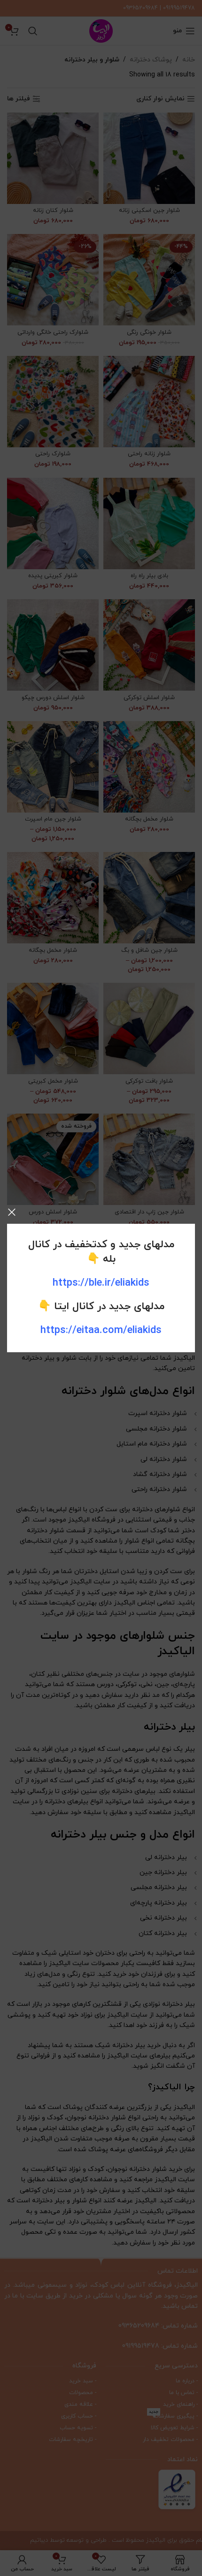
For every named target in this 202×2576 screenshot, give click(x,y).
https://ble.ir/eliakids (101, 1283)
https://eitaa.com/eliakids (101, 1330)
